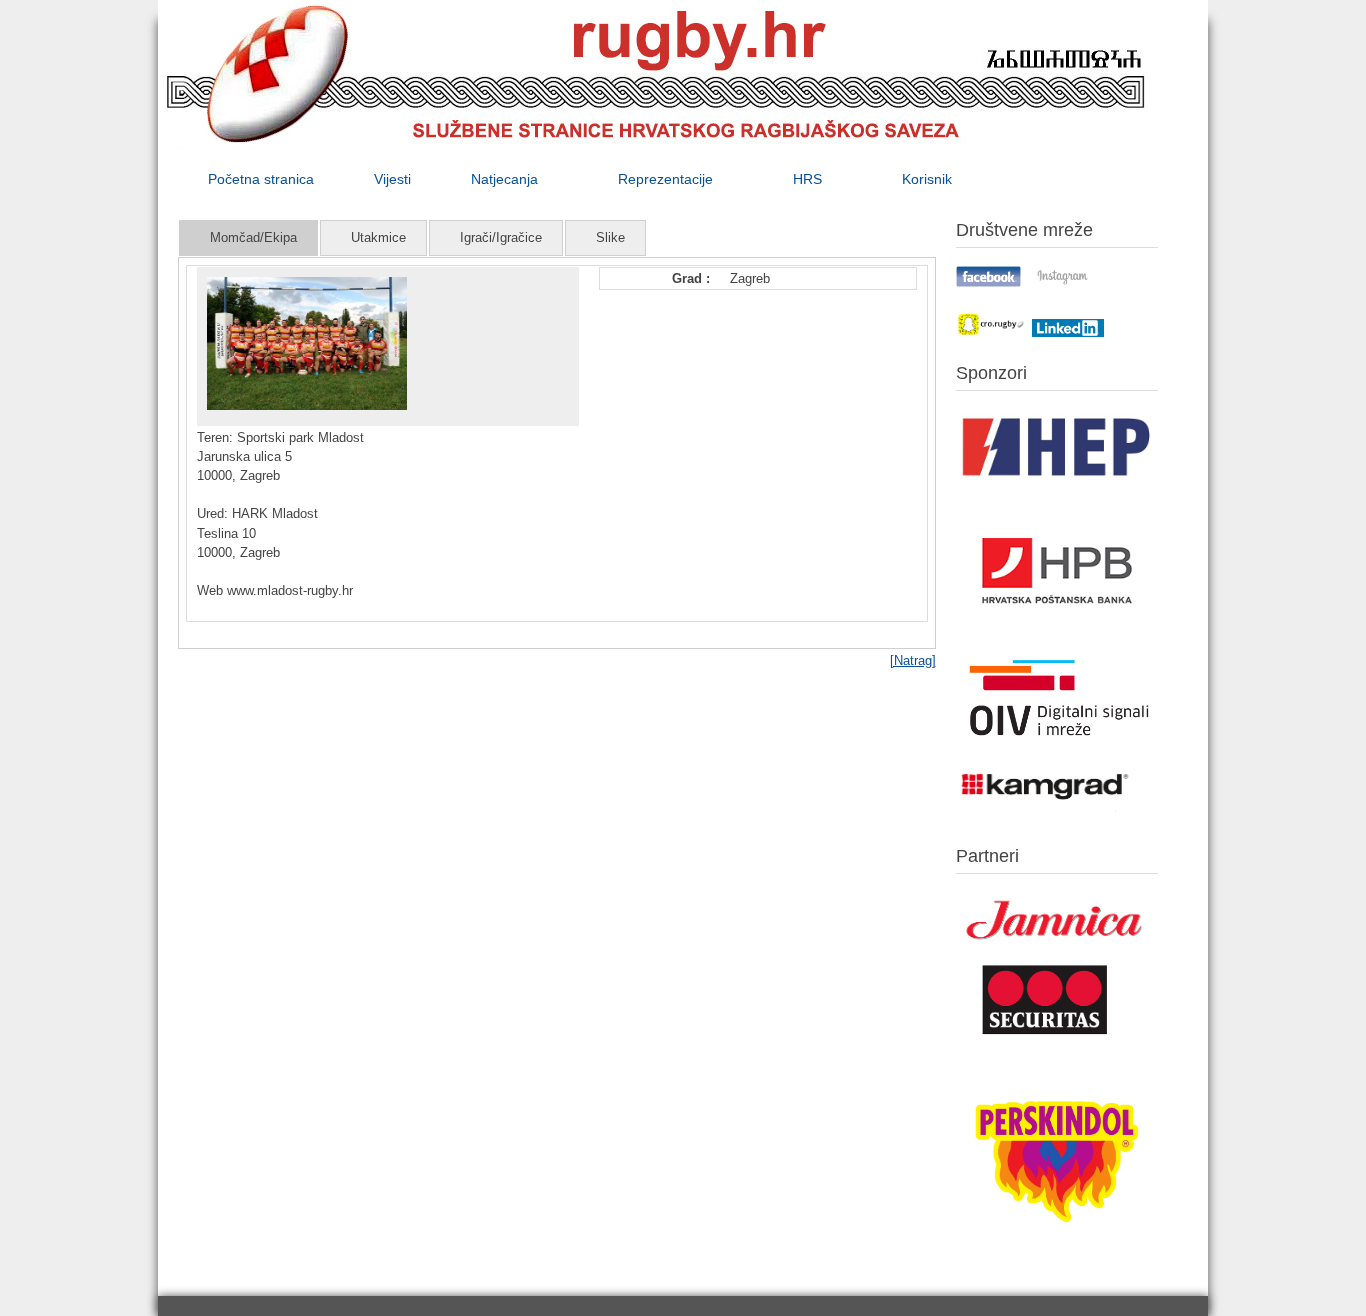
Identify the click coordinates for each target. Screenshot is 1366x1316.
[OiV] (1057, 744)
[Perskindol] (1057, 1248)
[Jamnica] (1057, 946)
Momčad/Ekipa (253, 237)
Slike (610, 237)
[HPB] (1057, 639)
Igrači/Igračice (501, 237)
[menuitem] (261, 179)
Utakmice (378, 237)
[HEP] (1057, 485)
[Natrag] (913, 660)
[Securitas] (1046, 1038)
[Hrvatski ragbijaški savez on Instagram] (1062, 282)
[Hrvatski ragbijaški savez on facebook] (989, 282)
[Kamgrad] (1046, 812)
